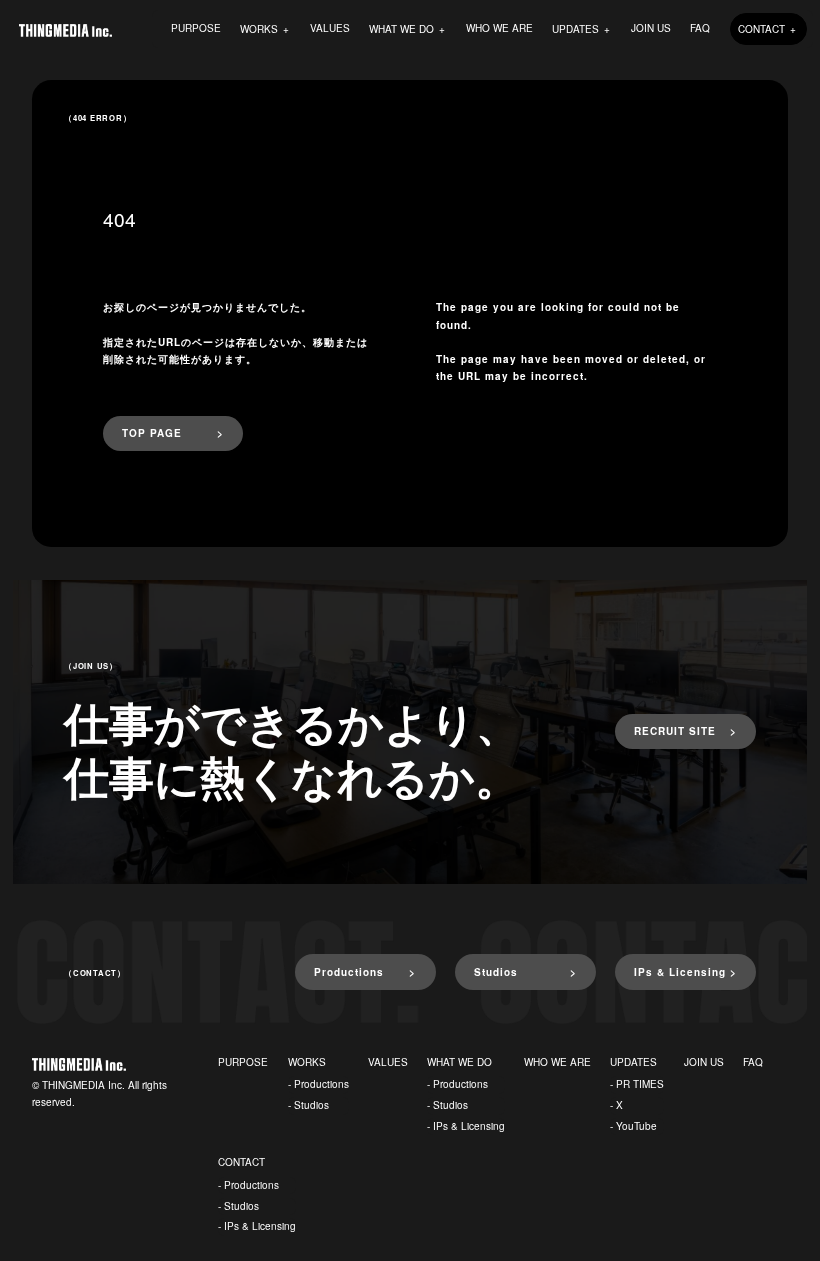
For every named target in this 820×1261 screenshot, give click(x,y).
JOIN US (651, 28)
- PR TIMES (637, 1084)
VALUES (330, 28)
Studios (496, 972)
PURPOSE (196, 28)
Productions (349, 972)
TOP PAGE (152, 433)
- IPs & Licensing (466, 1126)
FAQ (700, 28)
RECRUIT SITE (675, 731)
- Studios (308, 1105)
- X (616, 1105)
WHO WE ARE (499, 28)
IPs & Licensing (680, 972)
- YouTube (633, 1126)
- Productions (318, 1084)
